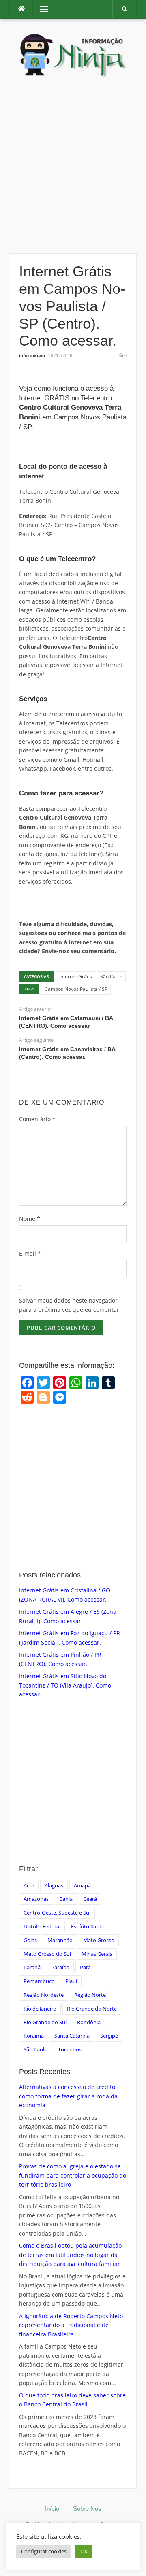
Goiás (30, 1940)
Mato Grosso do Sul (47, 1954)
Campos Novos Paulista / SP (76, 989)
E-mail (30, 1253)
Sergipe (109, 2036)
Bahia (66, 1899)
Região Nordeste (44, 1995)
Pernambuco (39, 1981)
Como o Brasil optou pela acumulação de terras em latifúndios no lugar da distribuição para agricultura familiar (70, 2255)
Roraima (34, 2036)
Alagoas (54, 1885)
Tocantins (70, 2049)
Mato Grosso (99, 1940)
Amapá (82, 1885)
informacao (32, 355)
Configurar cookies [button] (44, 2551)
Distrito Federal (42, 1926)
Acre (29, 1885)
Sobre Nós (87, 2509)
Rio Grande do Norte (92, 2009)
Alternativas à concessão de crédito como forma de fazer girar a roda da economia (68, 2096)
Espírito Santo (88, 1926)
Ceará (90, 1899)
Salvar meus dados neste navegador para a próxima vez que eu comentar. (70, 1305)
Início (52, 2509)
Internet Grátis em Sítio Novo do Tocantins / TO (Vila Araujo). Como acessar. (65, 1685)
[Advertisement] (73, 166)
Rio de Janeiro (40, 2009)
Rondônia (89, 2022)
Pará (85, 1967)
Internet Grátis (76, 977)
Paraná (32, 1967)
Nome (30, 1219)
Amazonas (36, 1899)
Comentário (37, 1119)
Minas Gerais (97, 1954)
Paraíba (60, 1967)
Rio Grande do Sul (45, 2022)
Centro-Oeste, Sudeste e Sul (57, 1913)
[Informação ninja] (73, 54)
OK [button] (84, 2551)
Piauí (71, 1981)
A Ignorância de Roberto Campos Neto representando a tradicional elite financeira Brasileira (71, 2325)
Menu (41, 9)
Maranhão (60, 1940)
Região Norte (90, 1995)
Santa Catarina (72, 2036)
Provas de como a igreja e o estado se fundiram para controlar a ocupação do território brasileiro (73, 2175)
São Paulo (111, 977)
